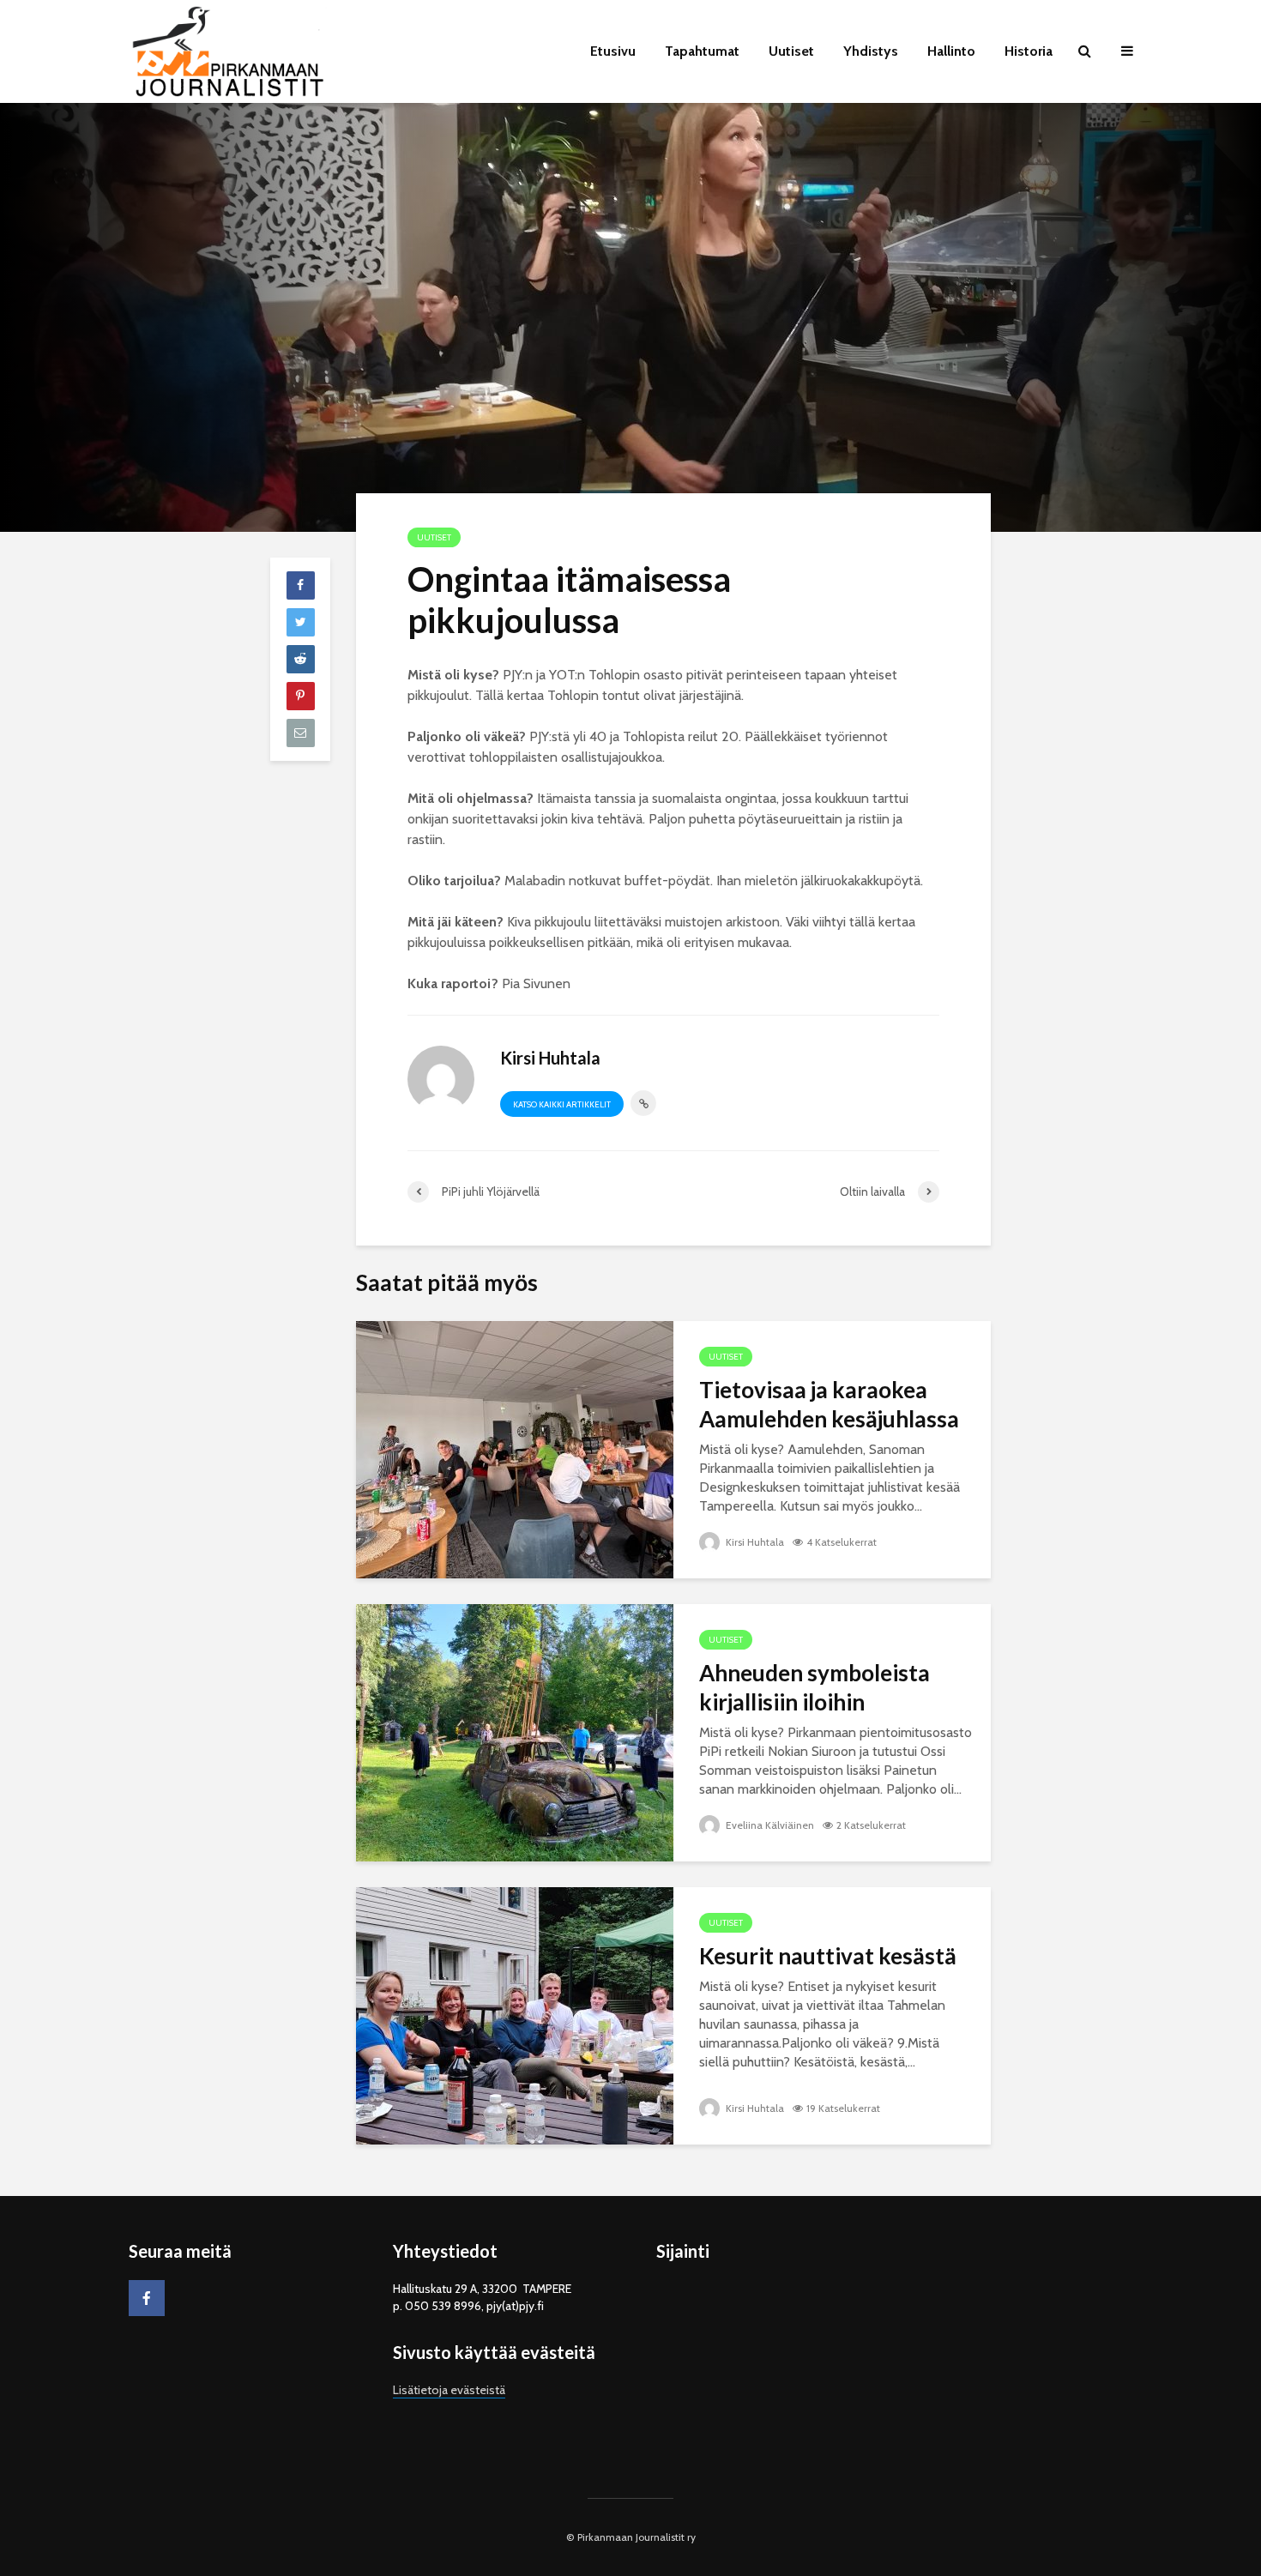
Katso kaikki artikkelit (562, 1104)
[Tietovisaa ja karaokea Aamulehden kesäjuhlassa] (515, 1448)
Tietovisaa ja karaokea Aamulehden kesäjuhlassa (829, 1404)
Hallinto (951, 51)
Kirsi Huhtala (754, 1542)
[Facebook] (147, 2298)
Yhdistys (871, 51)
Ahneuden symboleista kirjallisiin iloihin (815, 1687)
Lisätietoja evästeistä (449, 2390)
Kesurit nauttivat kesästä (828, 1956)
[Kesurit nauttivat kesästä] (515, 2015)
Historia (1029, 51)
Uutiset (791, 51)
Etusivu (613, 51)
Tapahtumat (702, 51)
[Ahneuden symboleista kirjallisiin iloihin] (515, 1731)
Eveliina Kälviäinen (769, 1825)
